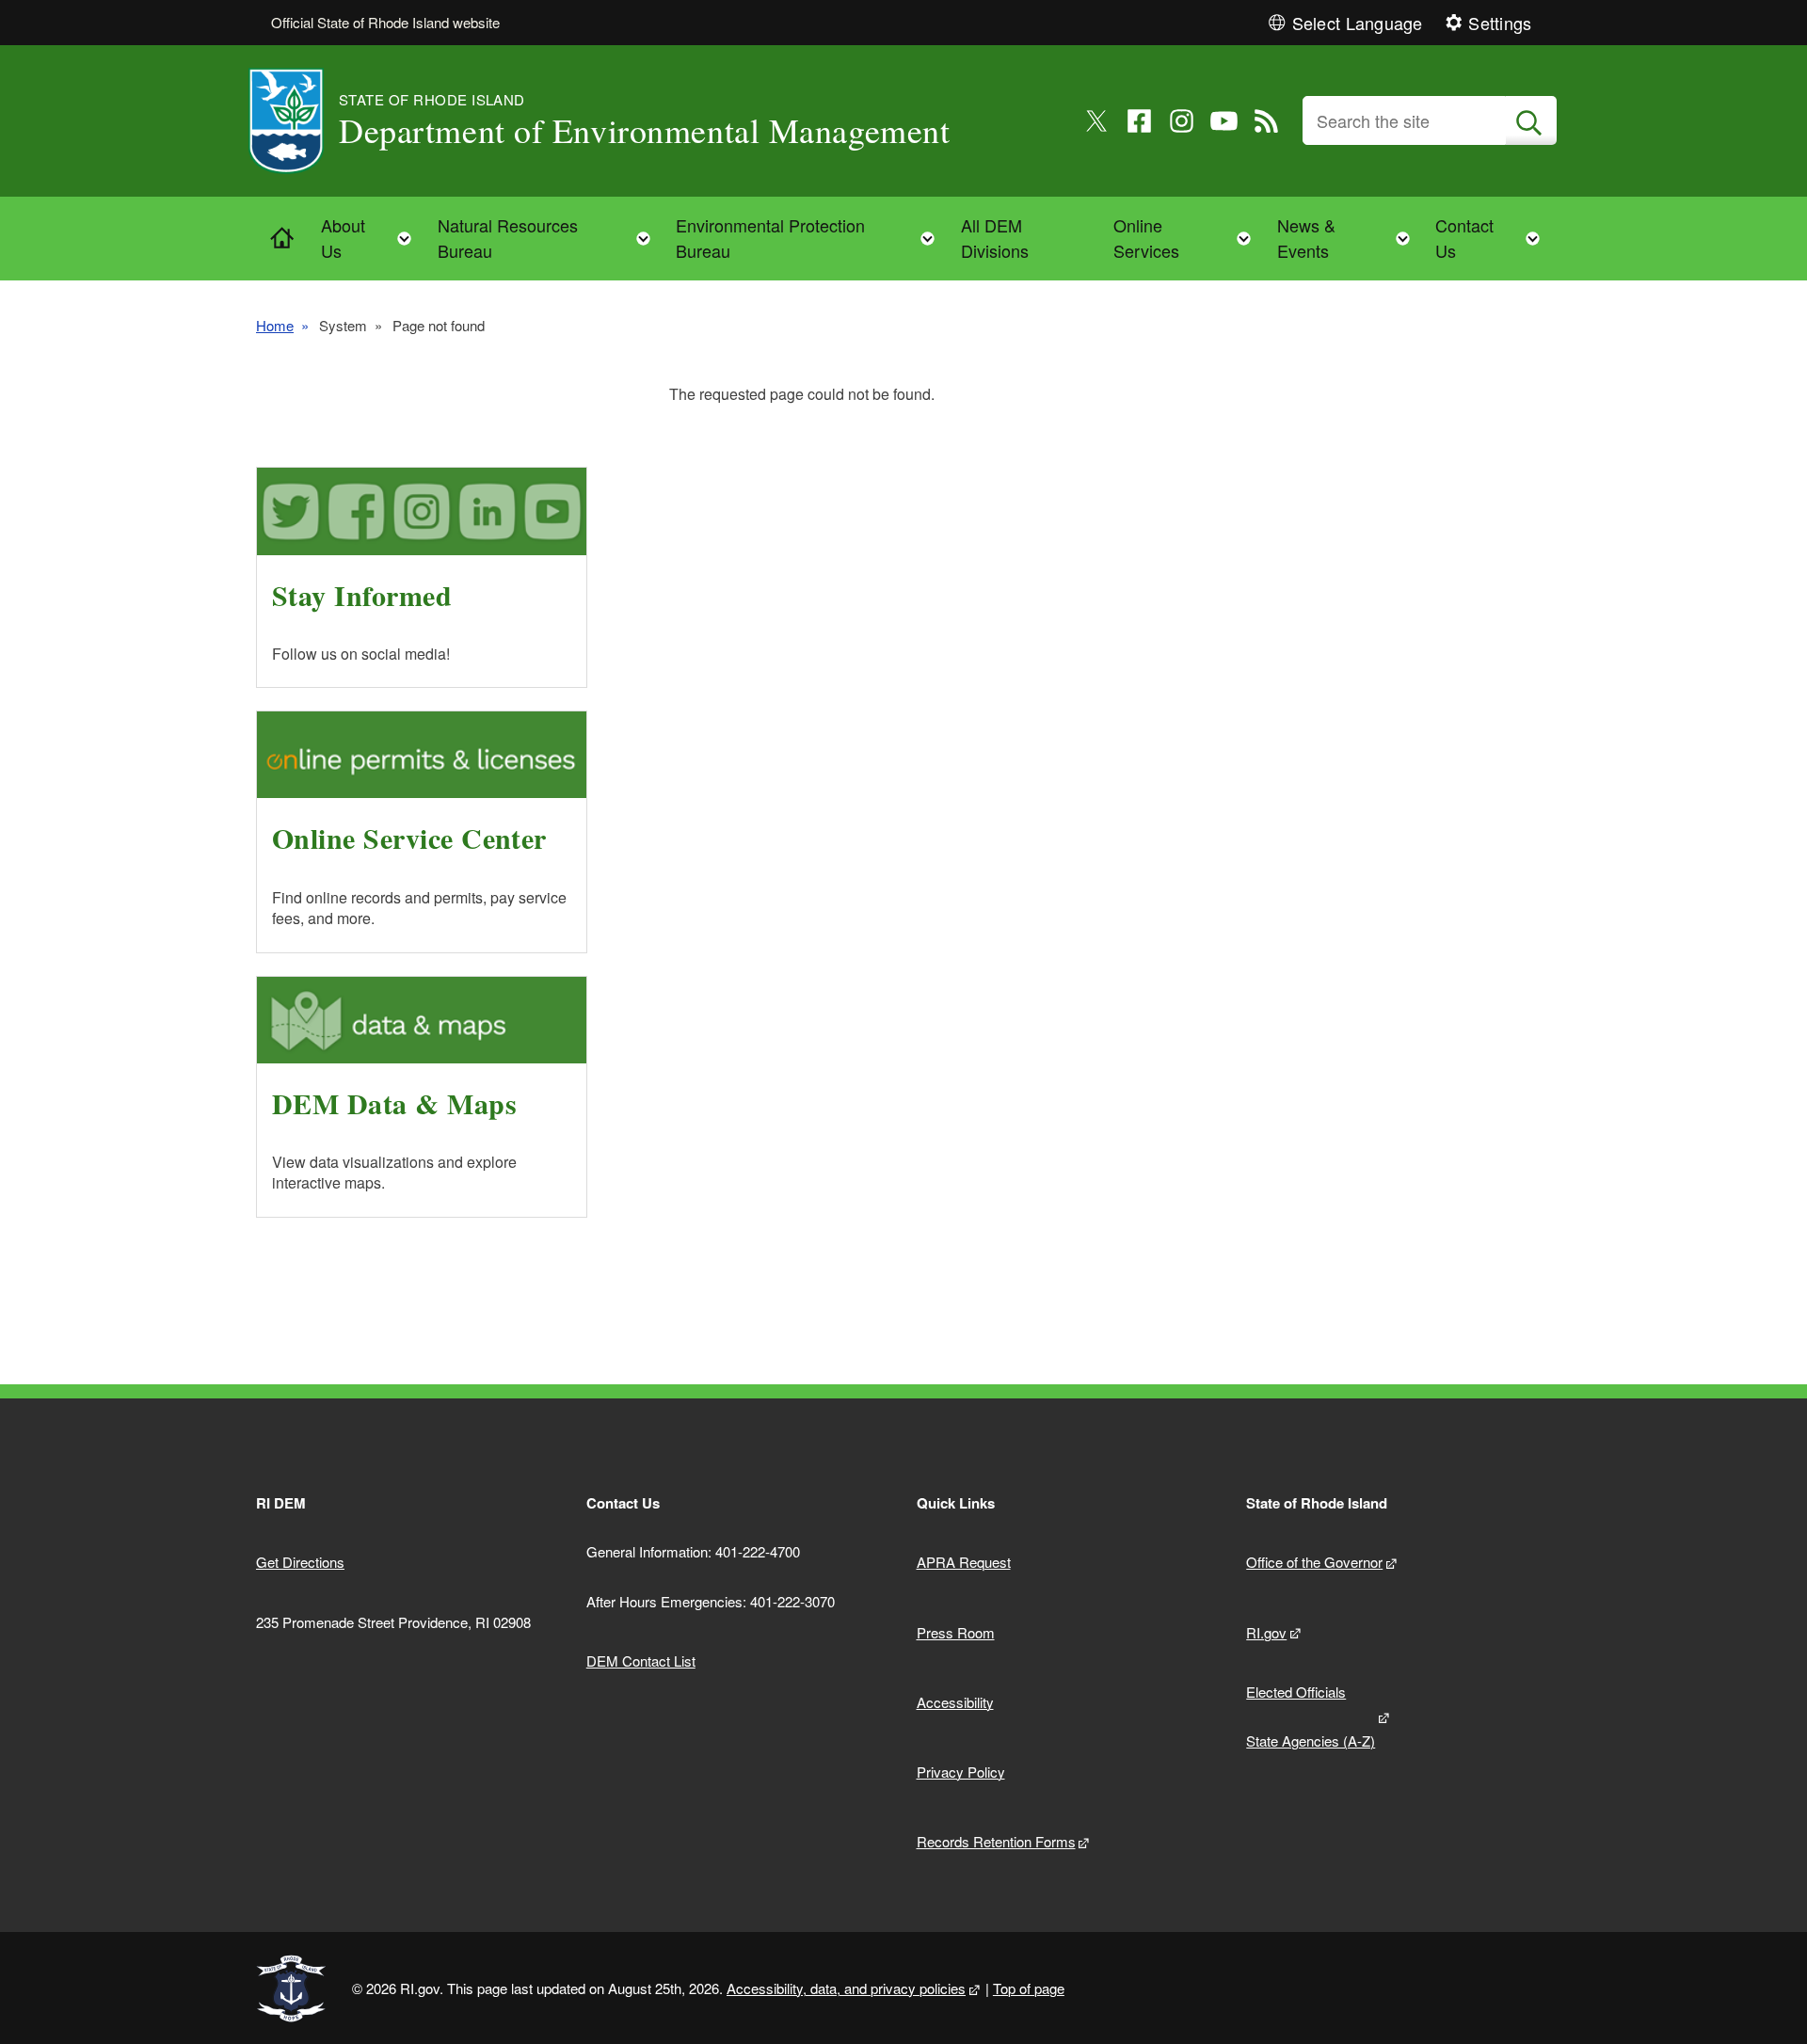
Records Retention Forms (996, 1841)
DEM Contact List (641, 1661)
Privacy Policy (961, 1772)
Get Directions (300, 1562)
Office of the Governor (1314, 1562)
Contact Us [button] (1493, 238)
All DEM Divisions (995, 238)
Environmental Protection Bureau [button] (811, 238)
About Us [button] (372, 238)
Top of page (1029, 1988)
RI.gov (1266, 1632)
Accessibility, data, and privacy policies (846, 1988)
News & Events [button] (1349, 238)
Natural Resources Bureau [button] (550, 238)
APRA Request (964, 1562)
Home (275, 325)
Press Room (956, 1632)
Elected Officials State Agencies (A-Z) (1311, 1717)
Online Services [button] (1188, 238)
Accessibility (955, 1702)
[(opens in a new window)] (1097, 121)
